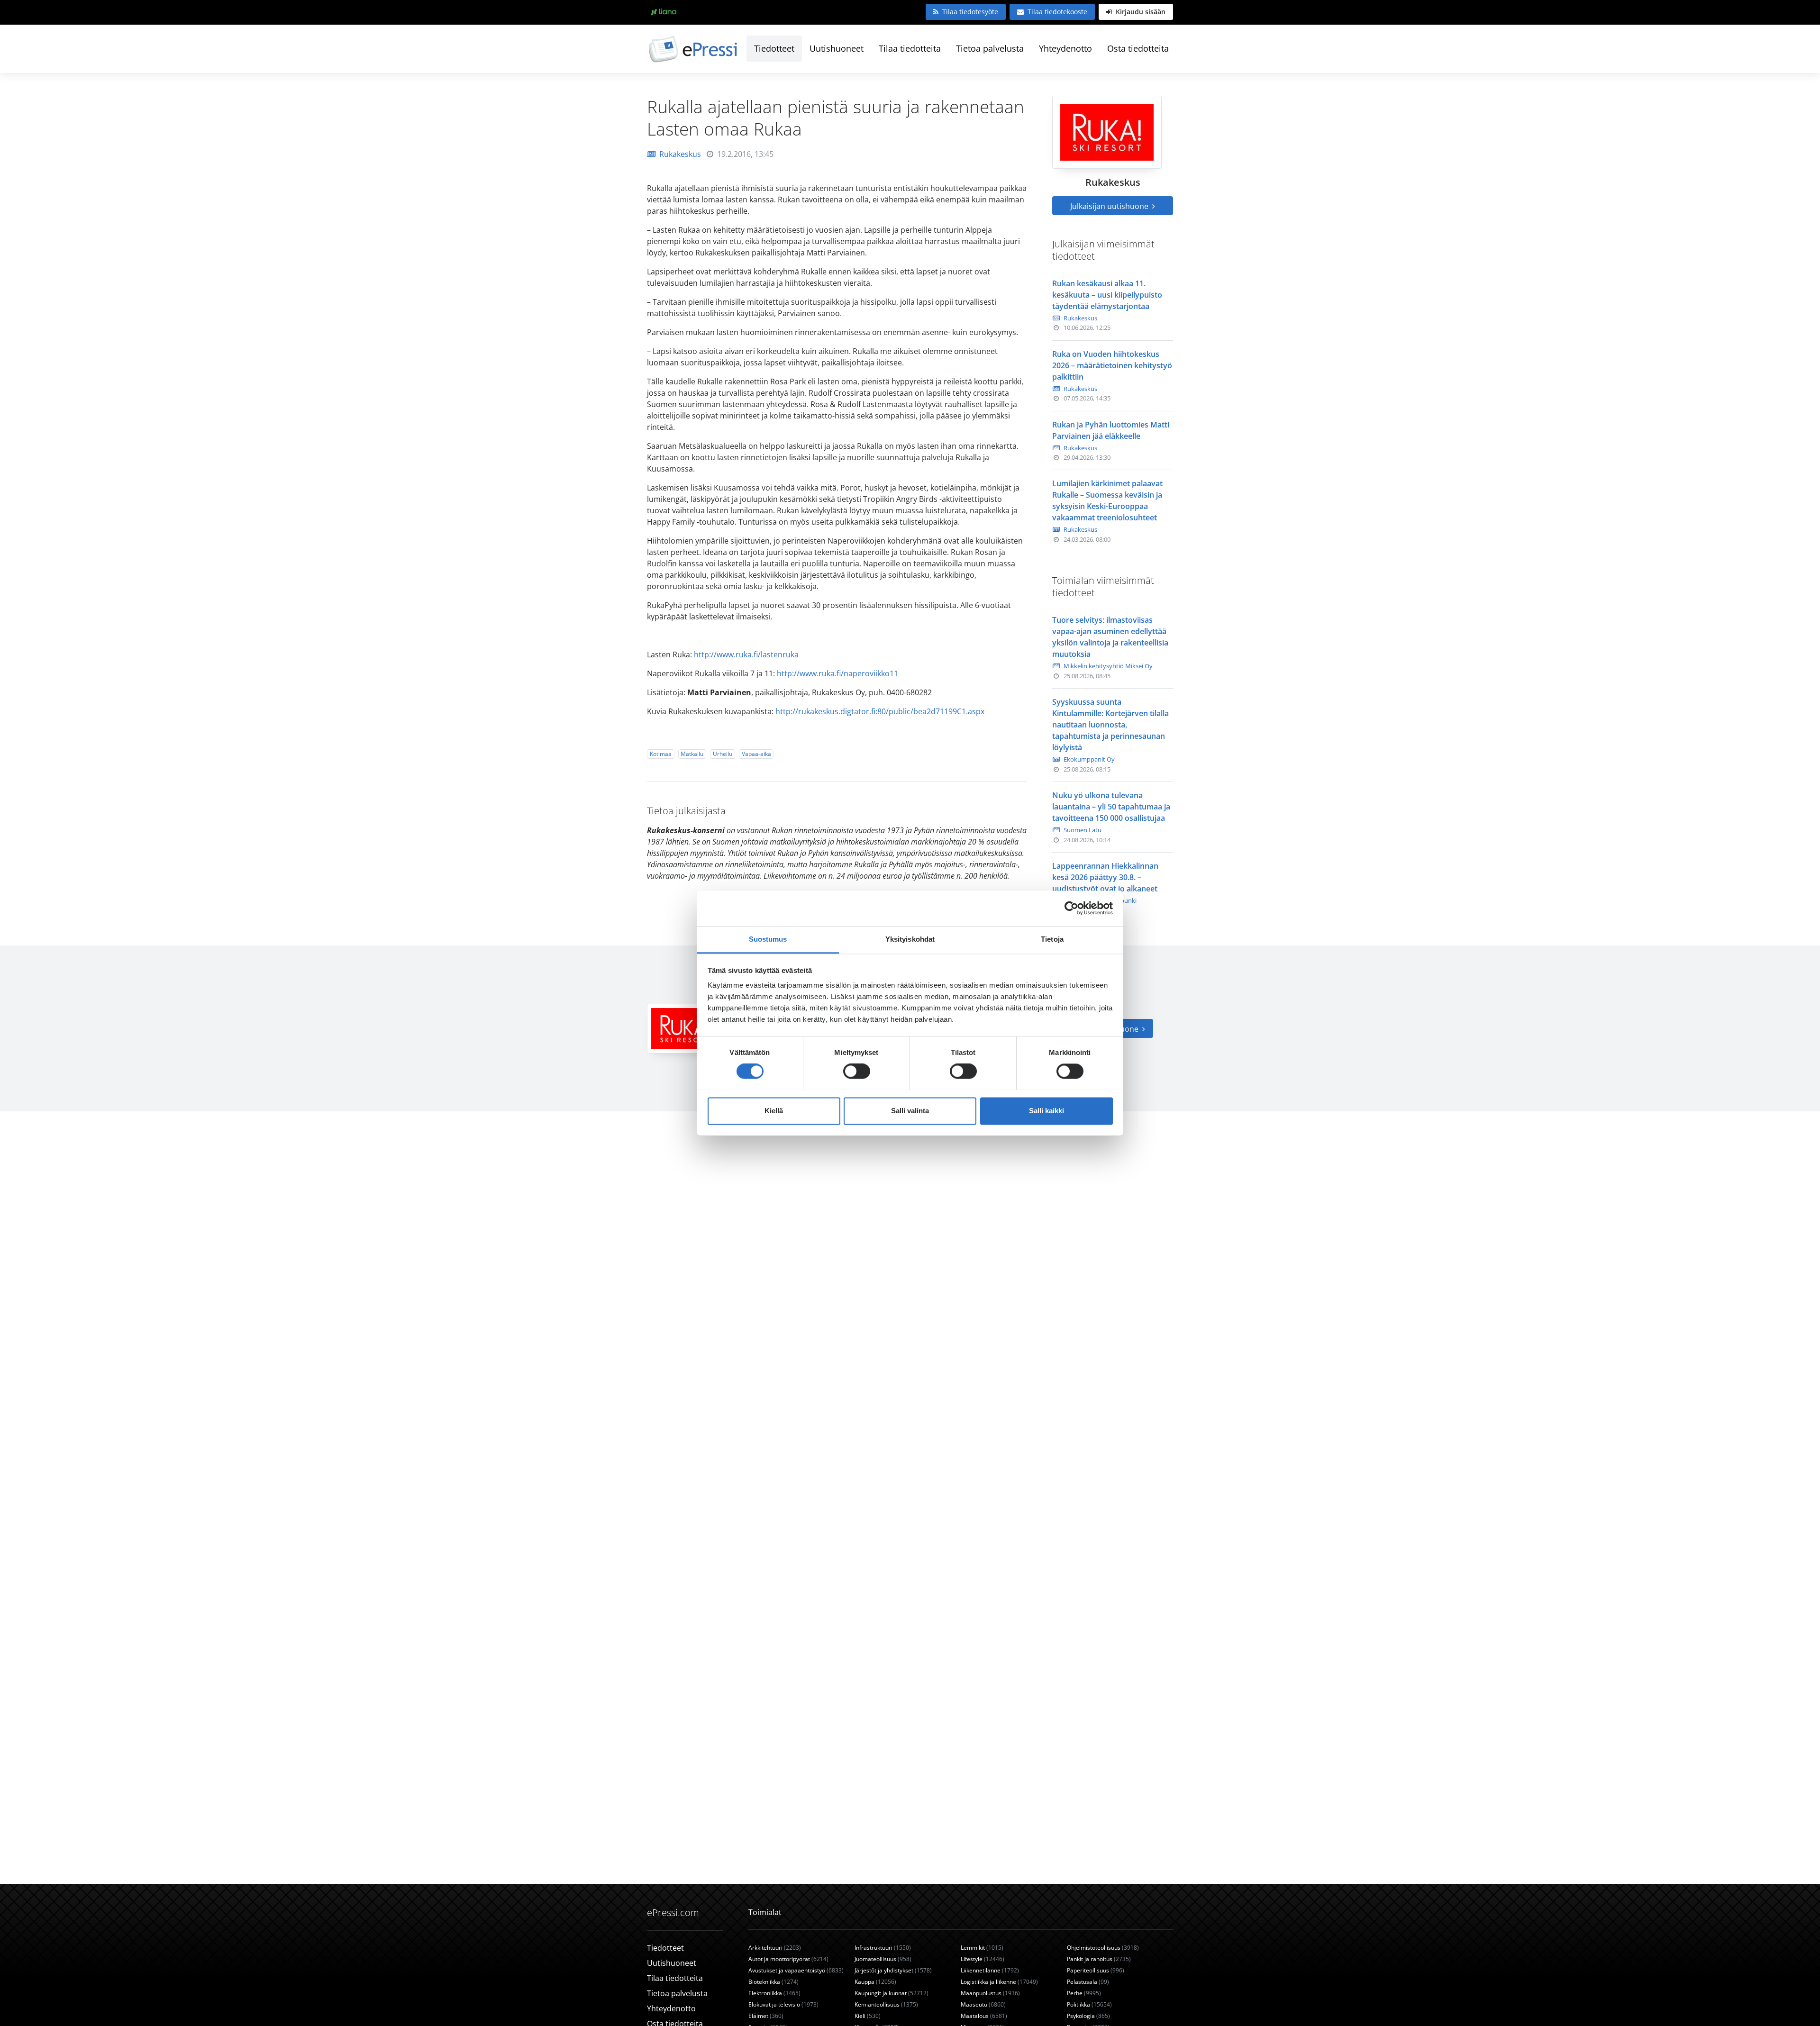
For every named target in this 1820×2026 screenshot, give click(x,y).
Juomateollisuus (883, 1959)
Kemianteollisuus (886, 2004)
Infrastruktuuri (883, 1948)
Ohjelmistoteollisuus (1103, 1948)
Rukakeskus (680, 154)
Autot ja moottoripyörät (788, 1959)
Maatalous (984, 2016)
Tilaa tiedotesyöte (970, 12)
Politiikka (1089, 2004)
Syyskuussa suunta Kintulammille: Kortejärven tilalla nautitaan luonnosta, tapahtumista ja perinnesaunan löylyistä (1110, 725)
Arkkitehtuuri (775, 1948)
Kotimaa (661, 754)
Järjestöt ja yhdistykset (893, 1970)
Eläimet (766, 2016)
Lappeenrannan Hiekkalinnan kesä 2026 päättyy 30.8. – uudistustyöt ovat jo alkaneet (1105, 877)
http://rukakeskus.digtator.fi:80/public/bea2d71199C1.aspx (880, 711)
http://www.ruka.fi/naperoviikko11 (837, 673)
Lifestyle (983, 1959)
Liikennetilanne (990, 1970)
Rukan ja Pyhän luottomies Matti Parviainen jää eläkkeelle (1111, 430)
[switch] (857, 1071)
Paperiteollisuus (1096, 1970)
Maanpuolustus (990, 1993)
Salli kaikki (1046, 1111)
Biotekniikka (773, 1982)
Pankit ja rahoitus (1099, 1959)
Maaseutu (983, 2004)
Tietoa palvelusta (990, 48)
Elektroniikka (774, 1993)
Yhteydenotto (1065, 48)
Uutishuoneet (837, 48)
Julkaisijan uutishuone (1110, 206)
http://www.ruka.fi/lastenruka (746, 654)
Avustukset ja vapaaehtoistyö (796, 1970)
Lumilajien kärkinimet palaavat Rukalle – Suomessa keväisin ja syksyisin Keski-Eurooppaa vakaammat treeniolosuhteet (1107, 500)
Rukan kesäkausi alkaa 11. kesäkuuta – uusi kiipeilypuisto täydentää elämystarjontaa (1107, 295)
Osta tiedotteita (1138, 48)
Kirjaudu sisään (1140, 12)
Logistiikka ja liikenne (999, 1982)
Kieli (868, 2016)
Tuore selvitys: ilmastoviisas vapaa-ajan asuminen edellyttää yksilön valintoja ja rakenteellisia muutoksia (1110, 637)
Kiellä (774, 1111)
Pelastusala (1088, 1982)
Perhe (1084, 1993)
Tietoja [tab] (1052, 939)
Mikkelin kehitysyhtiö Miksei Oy (1108, 666)
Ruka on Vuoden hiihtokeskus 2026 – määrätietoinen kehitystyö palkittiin (1112, 365)
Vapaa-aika (756, 754)
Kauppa (875, 1982)
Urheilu (723, 754)
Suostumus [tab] (768, 939)
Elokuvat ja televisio (783, 2004)
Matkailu (692, 754)
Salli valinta (910, 1111)
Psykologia (1088, 2016)
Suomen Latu (1083, 830)
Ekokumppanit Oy (1089, 759)
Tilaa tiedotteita (910, 48)
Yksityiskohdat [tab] (910, 939)
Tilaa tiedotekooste (1057, 12)
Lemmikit (982, 1948)
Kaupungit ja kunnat (892, 1993)
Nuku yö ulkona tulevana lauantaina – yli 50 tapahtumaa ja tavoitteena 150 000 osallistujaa (1111, 807)
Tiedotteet (774, 48)
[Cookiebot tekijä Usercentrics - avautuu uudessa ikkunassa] (1071, 908)
